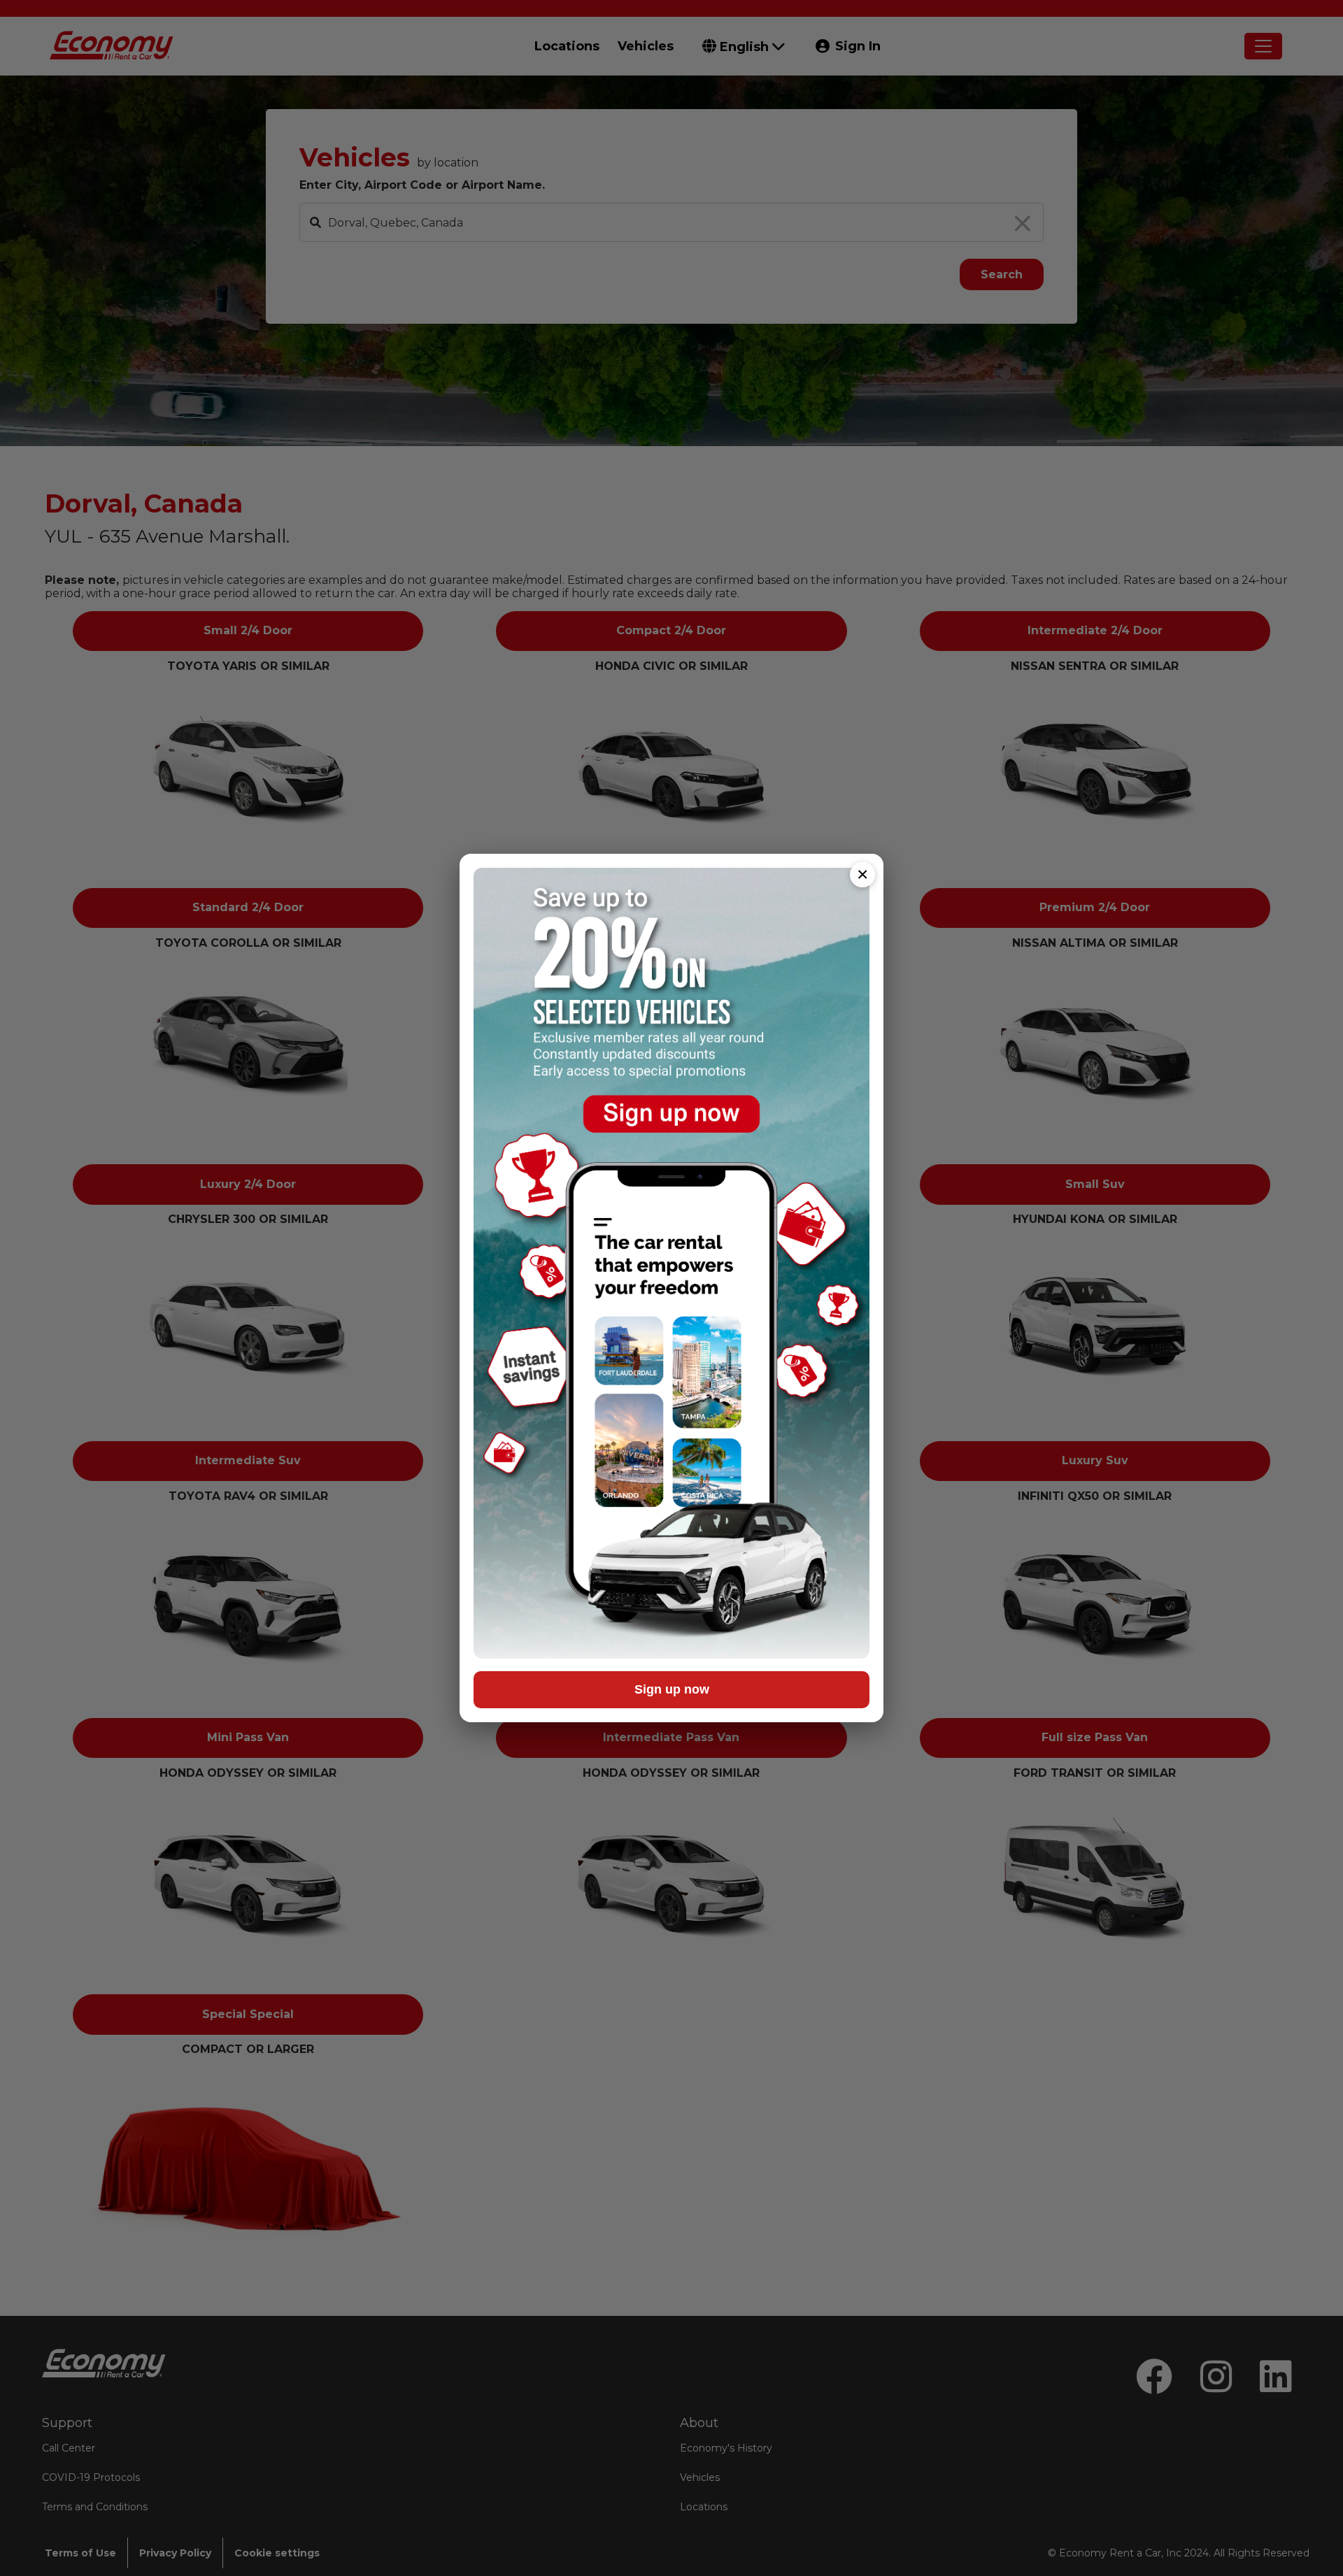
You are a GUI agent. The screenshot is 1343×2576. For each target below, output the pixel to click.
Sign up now (672, 1689)
